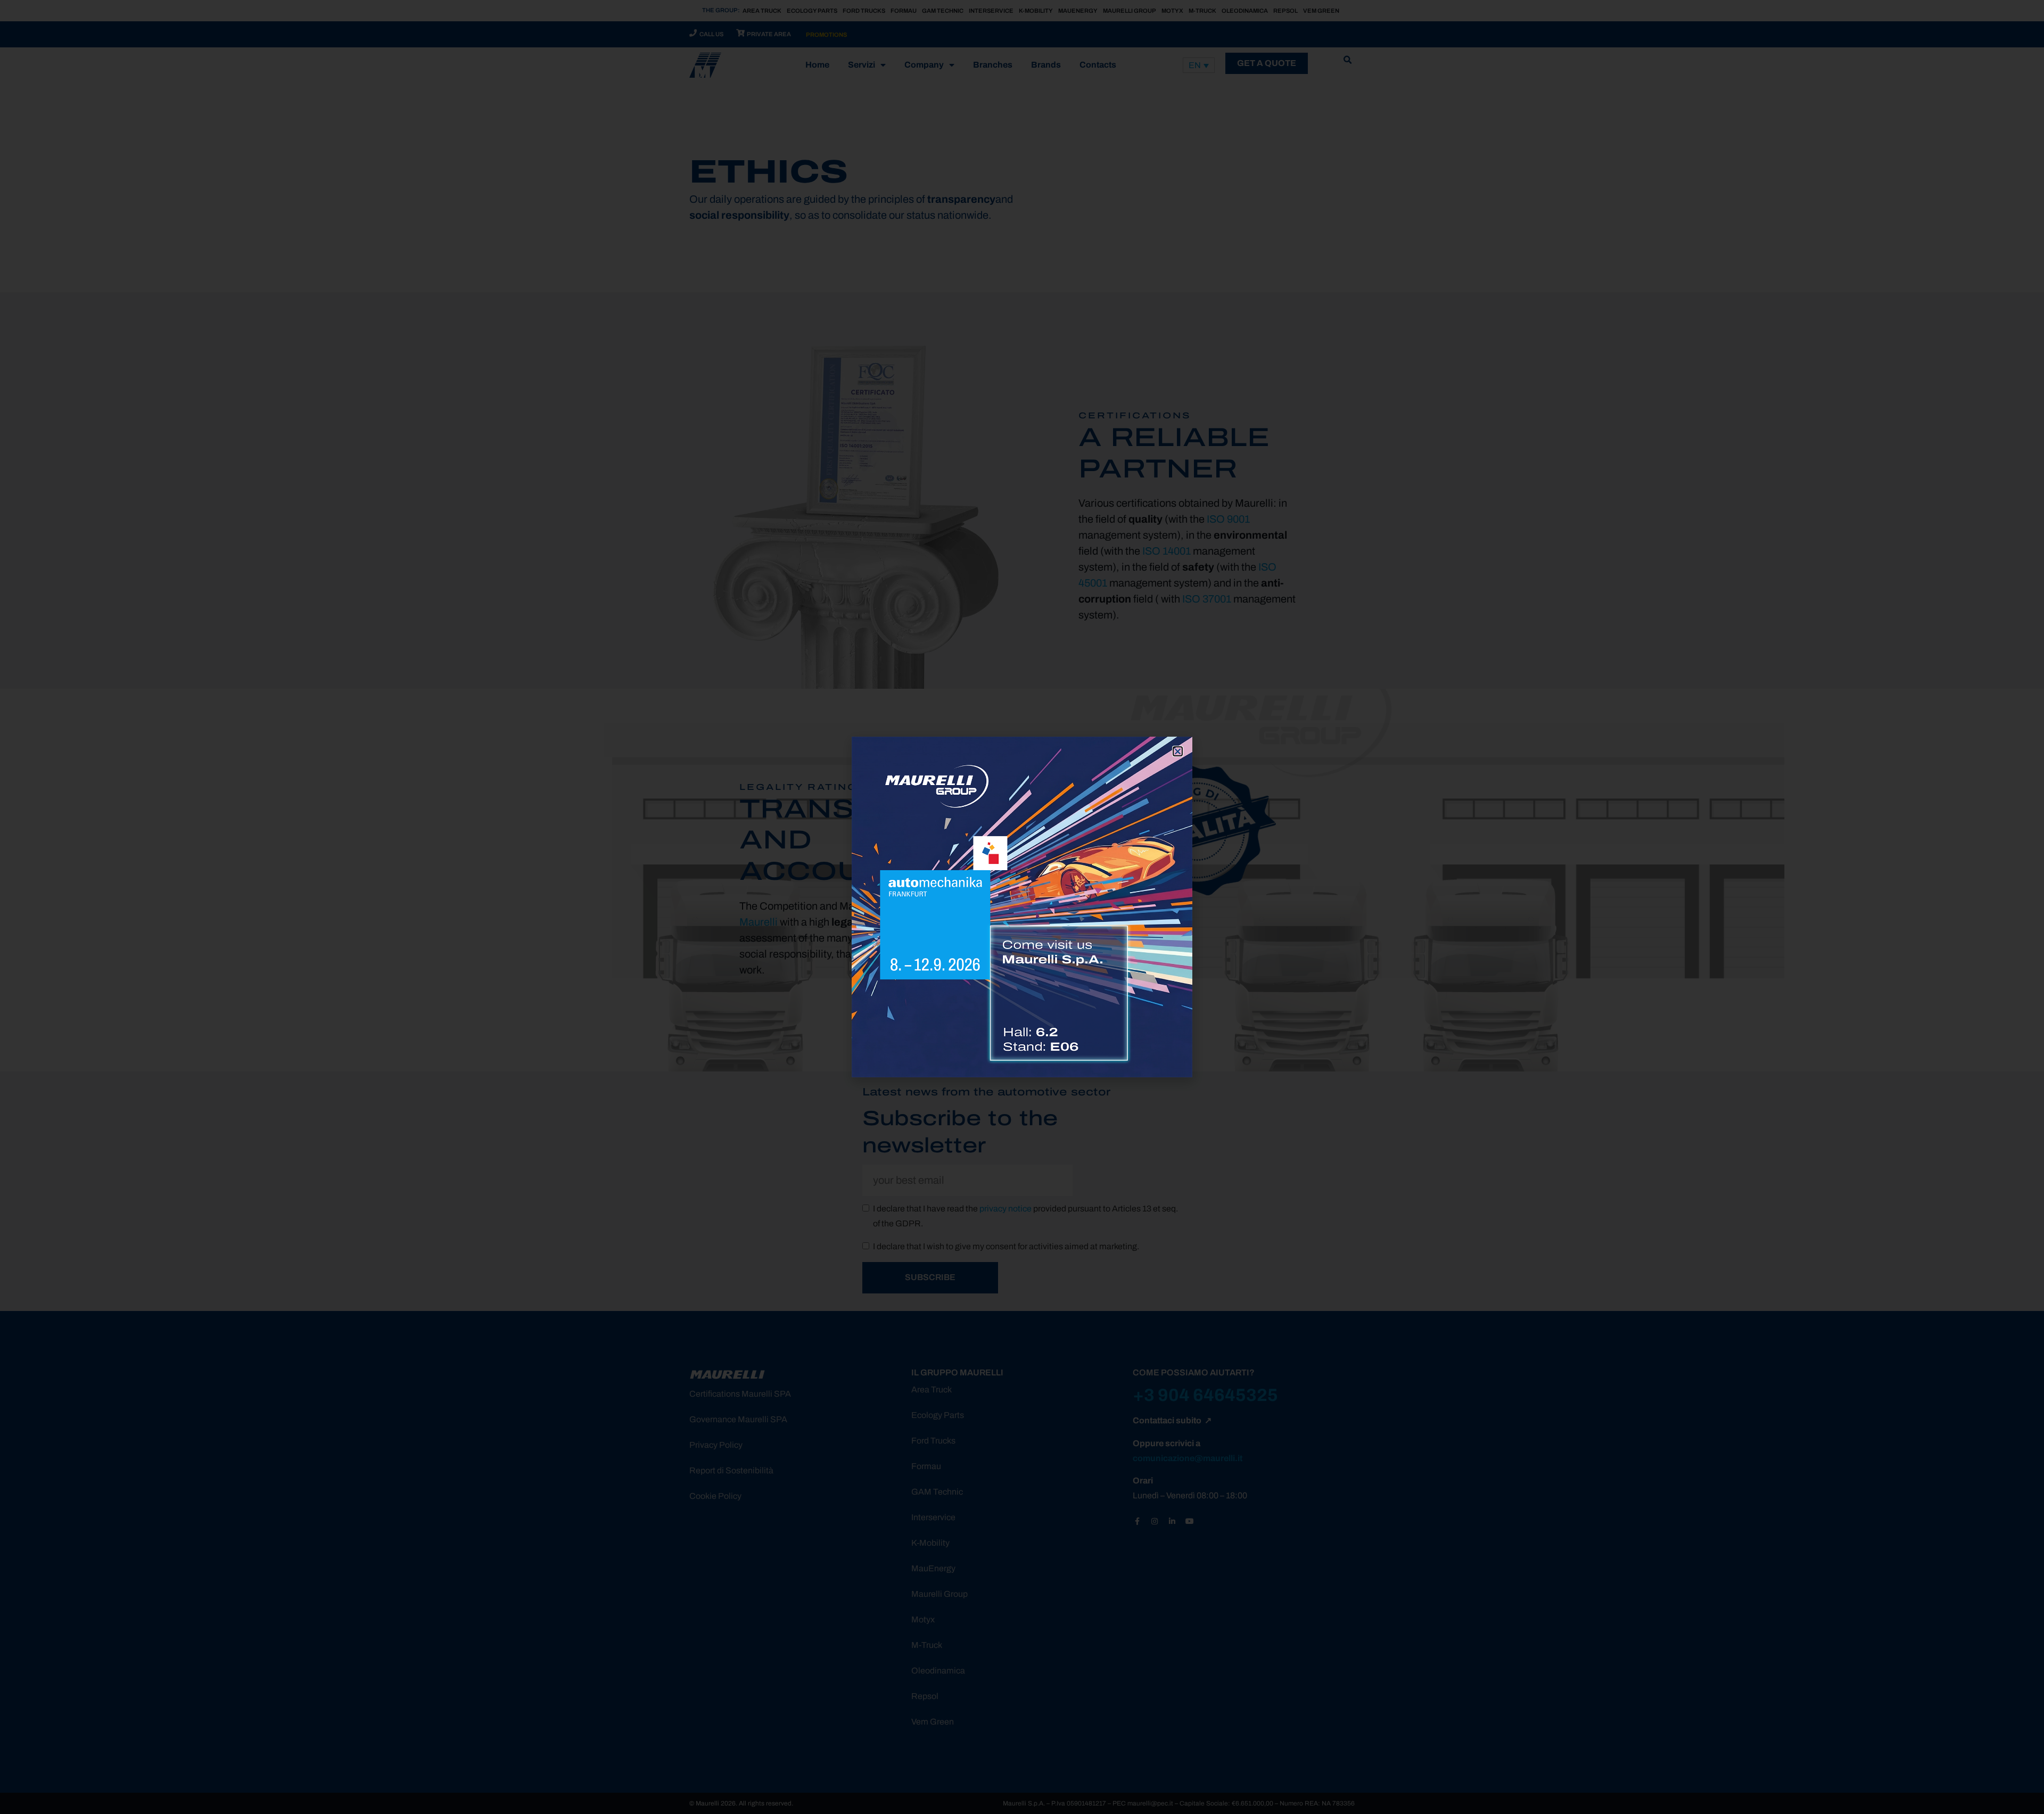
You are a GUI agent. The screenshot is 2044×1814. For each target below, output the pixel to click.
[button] (1178, 751)
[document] (1022, 907)
